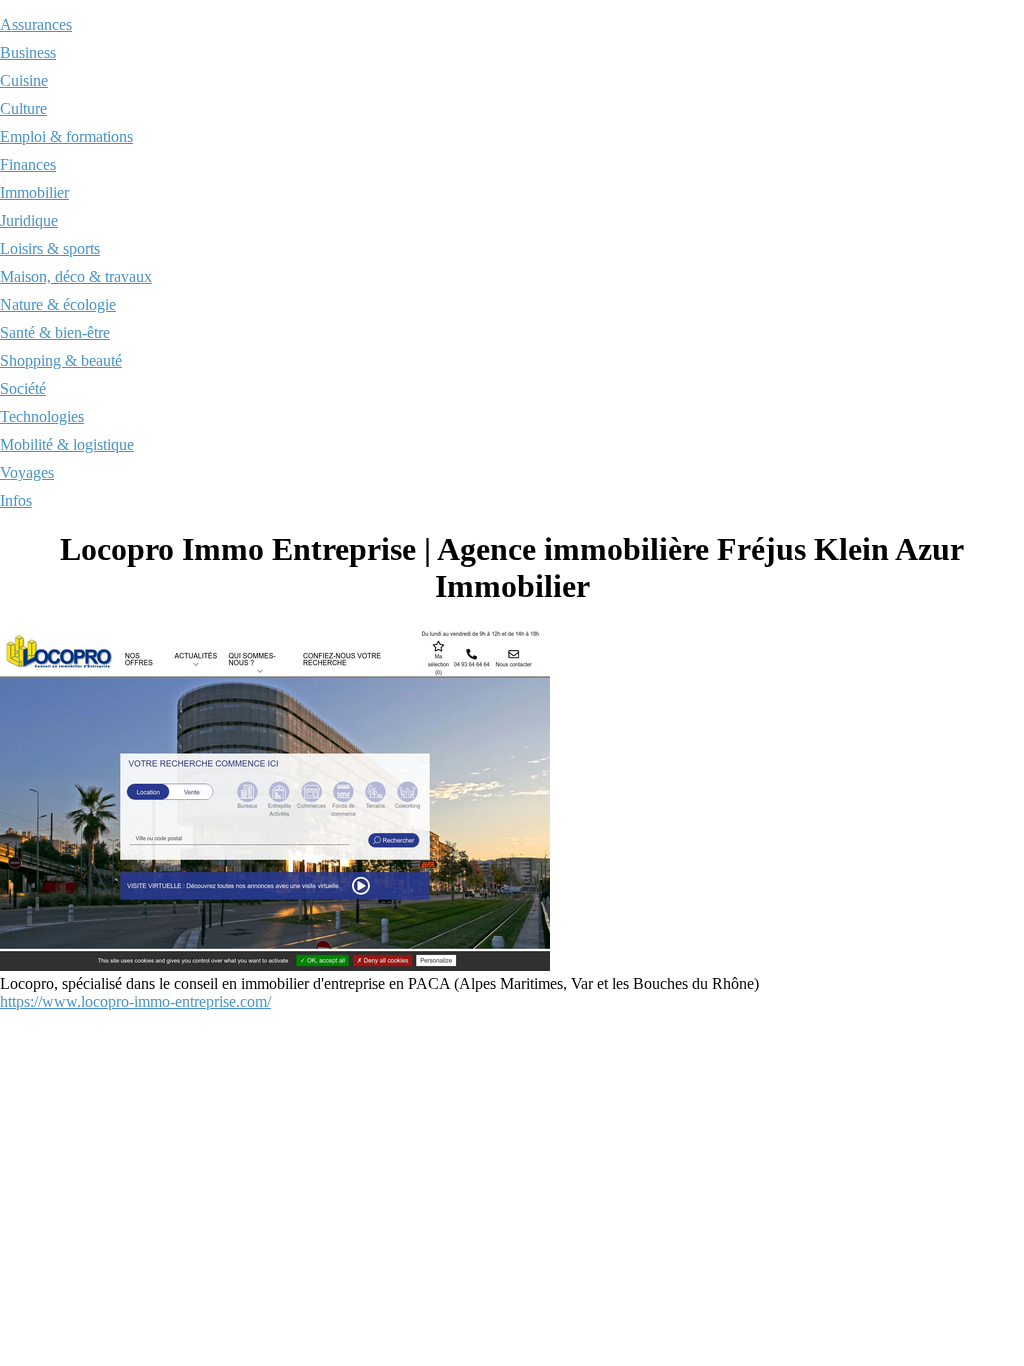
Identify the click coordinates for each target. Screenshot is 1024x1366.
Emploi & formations (66, 136)
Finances (28, 164)
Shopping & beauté (61, 360)
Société (23, 388)
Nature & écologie (58, 304)
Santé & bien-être (55, 332)
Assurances (36, 24)
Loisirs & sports (50, 248)
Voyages (27, 472)
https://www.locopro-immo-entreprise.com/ (135, 1001)
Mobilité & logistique (67, 444)
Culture (23, 108)
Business (28, 52)
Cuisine (24, 80)
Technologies (42, 416)
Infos (16, 500)
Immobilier (34, 192)
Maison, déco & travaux (76, 276)
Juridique (29, 220)
